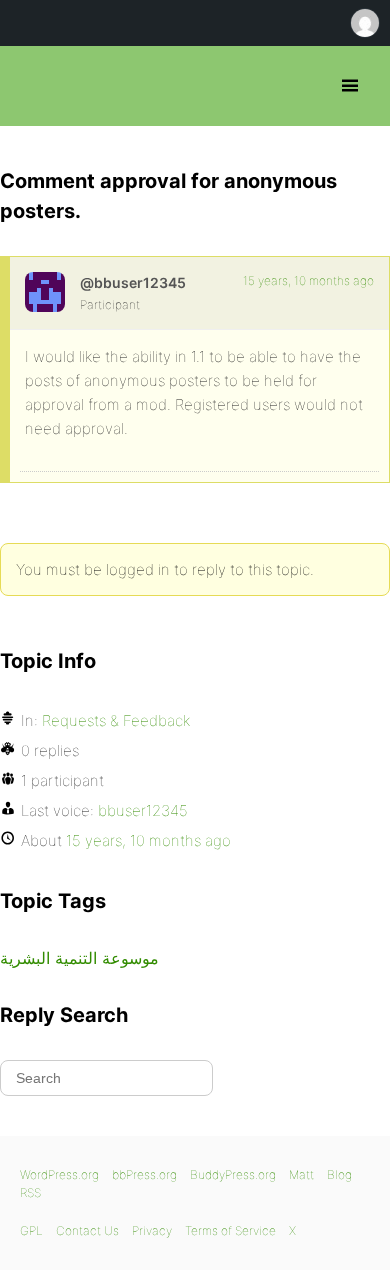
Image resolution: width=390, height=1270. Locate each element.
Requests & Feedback (116, 720)
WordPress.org (59, 1174)
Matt (301, 1174)
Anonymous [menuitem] (364, 23)
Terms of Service (230, 1230)
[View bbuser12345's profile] (45, 292)
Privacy (152, 1230)
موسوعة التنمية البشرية (79, 958)
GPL (31, 1230)
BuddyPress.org (233, 1174)
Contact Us (87, 1230)
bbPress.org (32, 86)
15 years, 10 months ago (308, 280)
